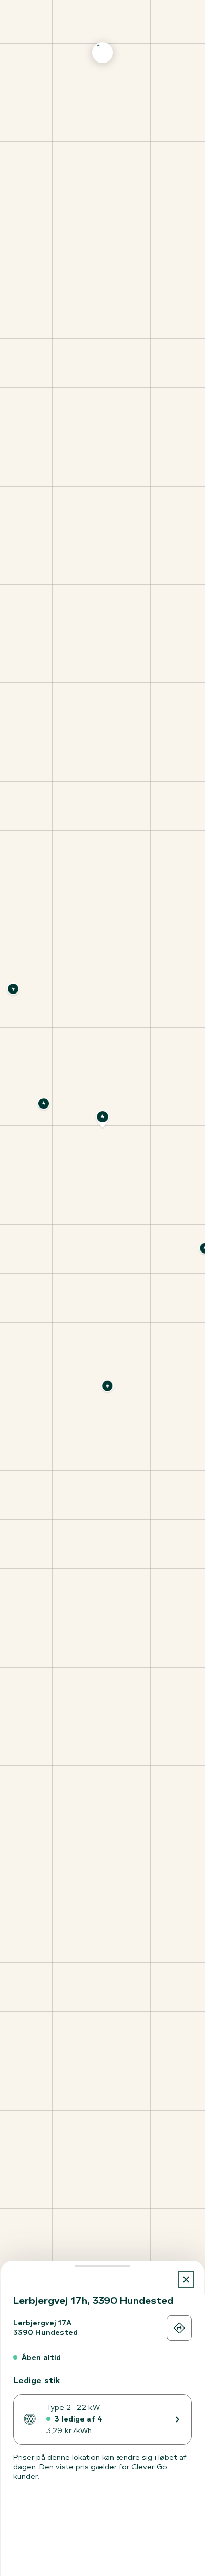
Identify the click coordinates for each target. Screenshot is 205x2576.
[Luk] (186, 2279)
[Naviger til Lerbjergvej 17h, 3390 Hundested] (179, 2328)
